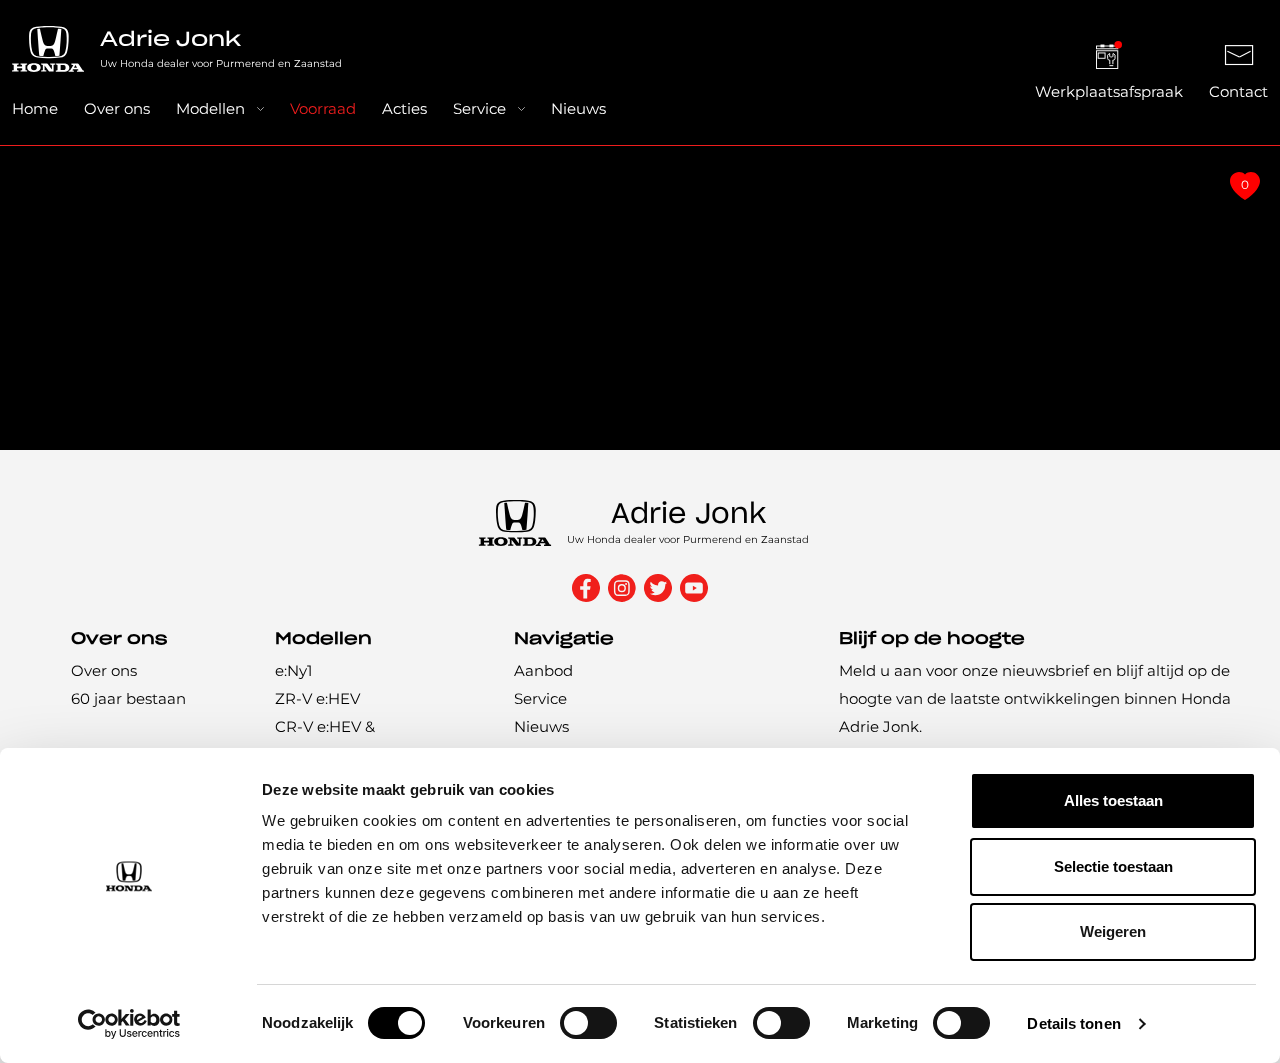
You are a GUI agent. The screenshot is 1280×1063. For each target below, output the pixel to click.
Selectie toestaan (1113, 866)
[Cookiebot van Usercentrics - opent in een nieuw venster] (129, 1024)
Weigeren (1113, 931)
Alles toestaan (1113, 800)
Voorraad (323, 108)
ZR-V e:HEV (317, 698)
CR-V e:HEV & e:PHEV (325, 740)
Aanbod (543, 670)
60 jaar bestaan (128, 698)
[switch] (588, 1023)
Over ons (117, 108)
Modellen (210, 108)
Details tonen (1073, 1023)
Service (479, 108)
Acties (404, 108)
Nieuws (578, 108)
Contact (1238, 91)
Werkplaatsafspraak (1109, 91)
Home (35, 108)
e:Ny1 (293, 670)
